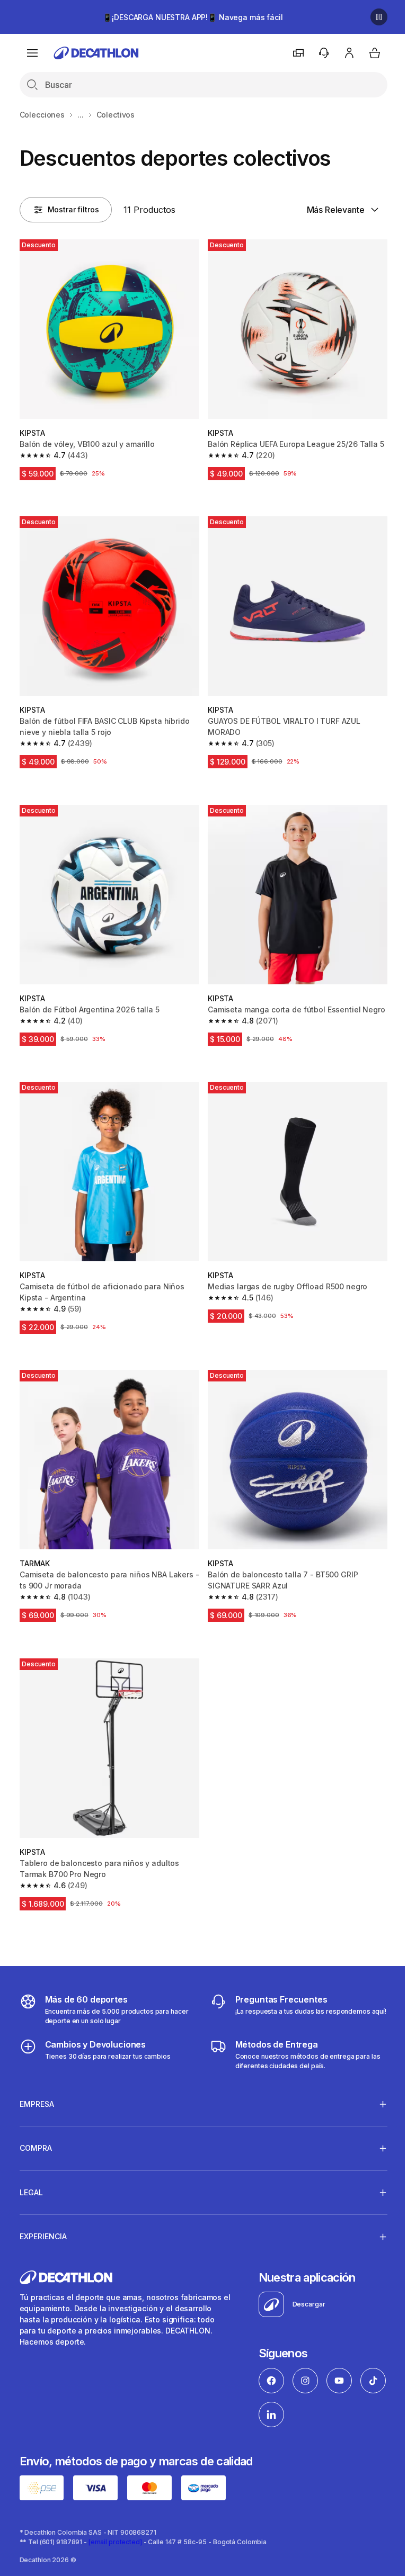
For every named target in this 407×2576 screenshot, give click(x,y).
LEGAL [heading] (31, 2191)
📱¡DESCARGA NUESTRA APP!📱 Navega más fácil (193, 17)
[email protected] (115, 2539)
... (81, 115)
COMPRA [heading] (36, 2146)
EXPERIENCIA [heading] (43, 2235)
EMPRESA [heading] (37, 2102)
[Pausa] (379, 17)
